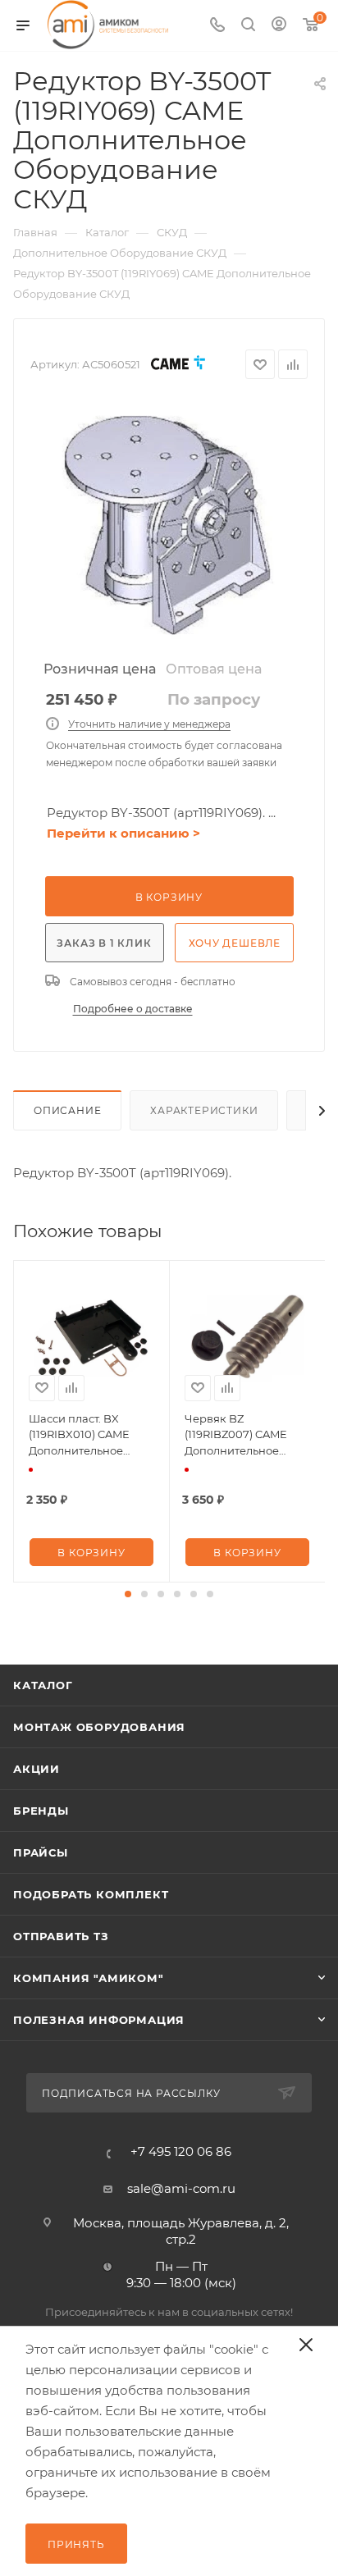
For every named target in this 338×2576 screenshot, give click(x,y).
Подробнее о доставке (133, 1009)
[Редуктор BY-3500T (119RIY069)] (169, 526)
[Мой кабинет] (279, 26)
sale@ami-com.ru (181, 2188)
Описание (67, 1110)
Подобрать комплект (91, 1894)
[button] (128, 1594)
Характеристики (204, 1110)
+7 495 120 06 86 (181, 2151)
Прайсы (41, 1852)
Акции (37, 1769)
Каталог (43, 1685)
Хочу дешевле (235, 943)
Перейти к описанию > (123, 833)
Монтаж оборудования (99, 1727)
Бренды (41, 1811)
